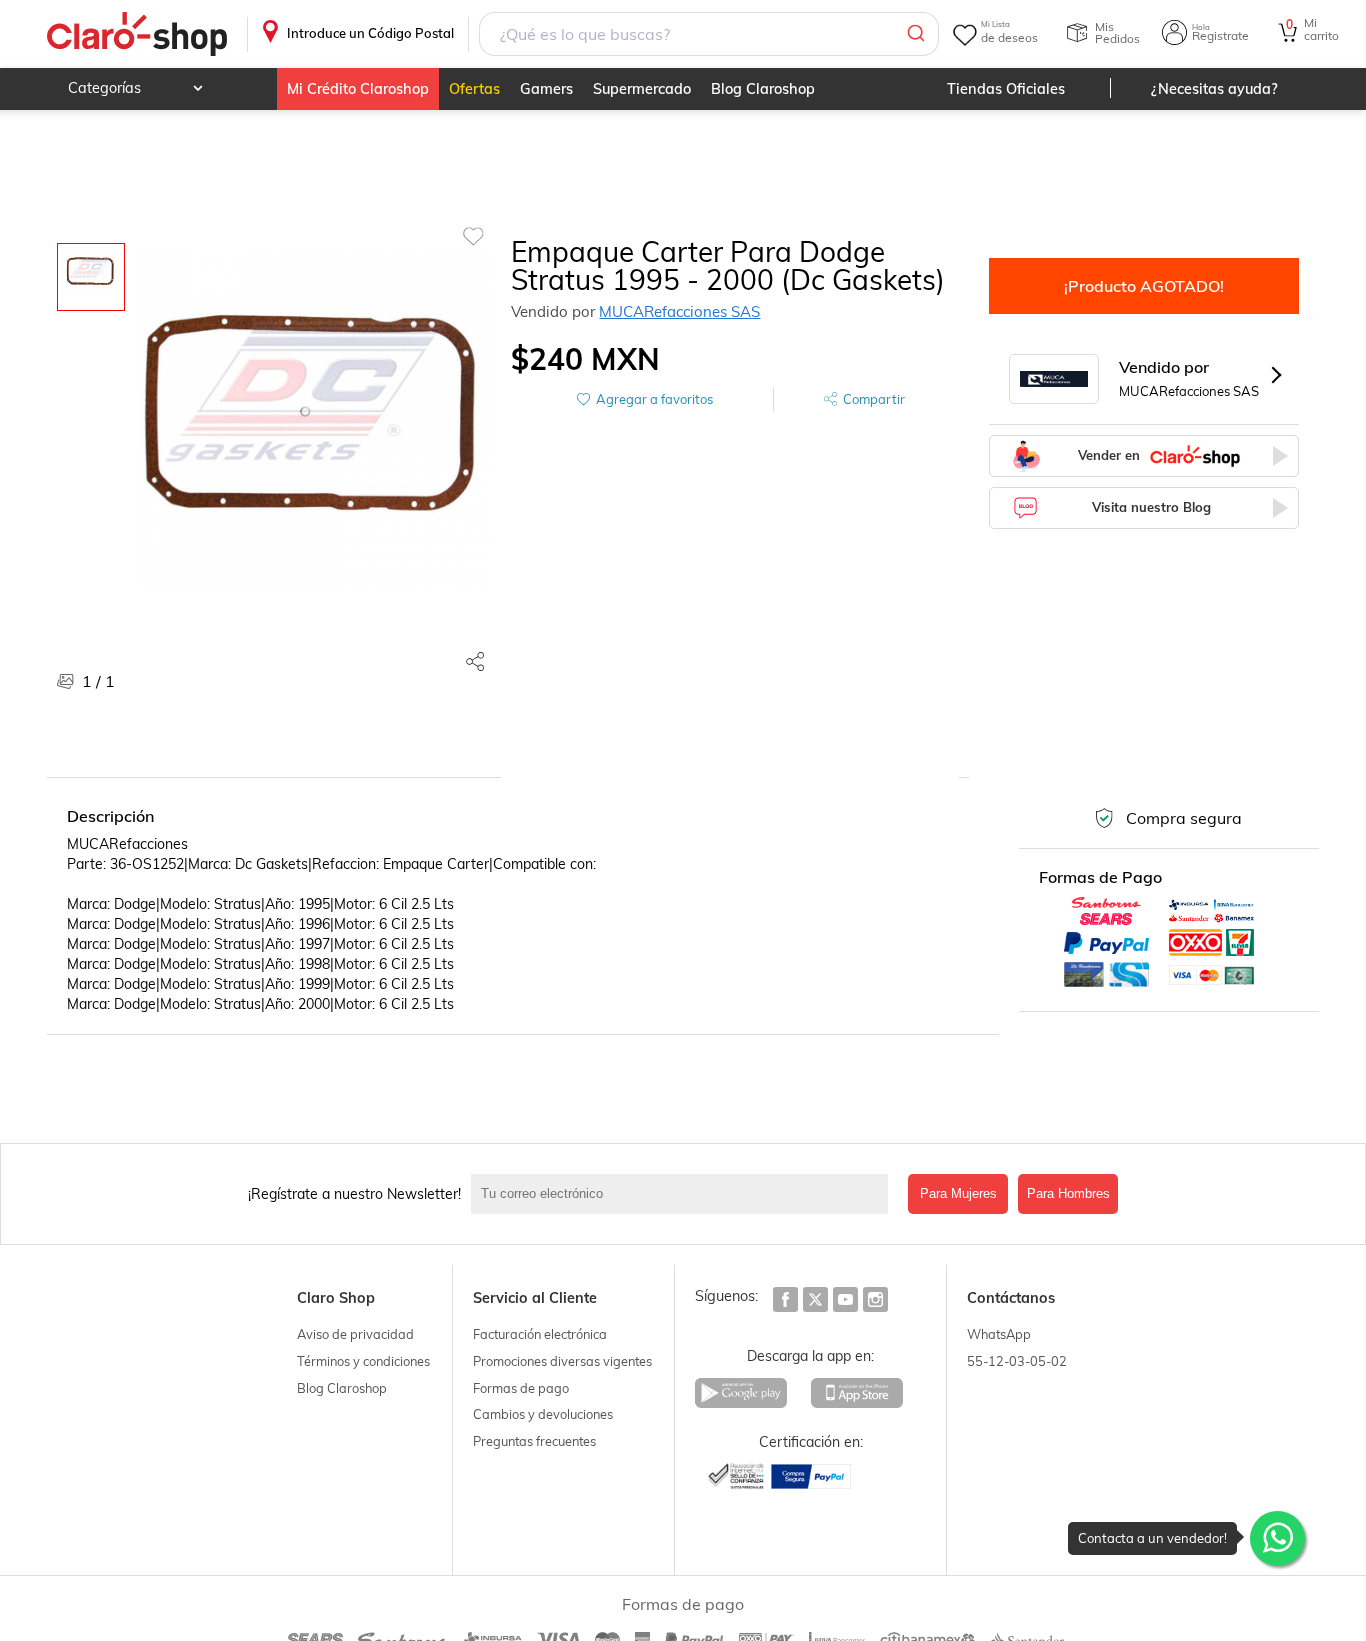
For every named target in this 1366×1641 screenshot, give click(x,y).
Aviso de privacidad (355, 1334)
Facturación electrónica (540, 1334)
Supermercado (642, 89)
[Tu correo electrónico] (685, 1194)
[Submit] (914, 34)
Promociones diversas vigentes (562, 1361)
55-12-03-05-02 (1017, 1361)
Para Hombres (1068, 1193)
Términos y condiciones (363, 1361)
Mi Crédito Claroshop (358, 89)
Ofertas (474, 89)
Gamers (546, 89)
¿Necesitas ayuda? (1214, 89)
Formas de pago (521, 1388)
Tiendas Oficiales (1006, 89)
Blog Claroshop (763, 89)
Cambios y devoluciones (543, 1414)
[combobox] (708, 34)
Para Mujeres (958, 1193)
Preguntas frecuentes (534, 1441)
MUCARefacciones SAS (679, 311)
